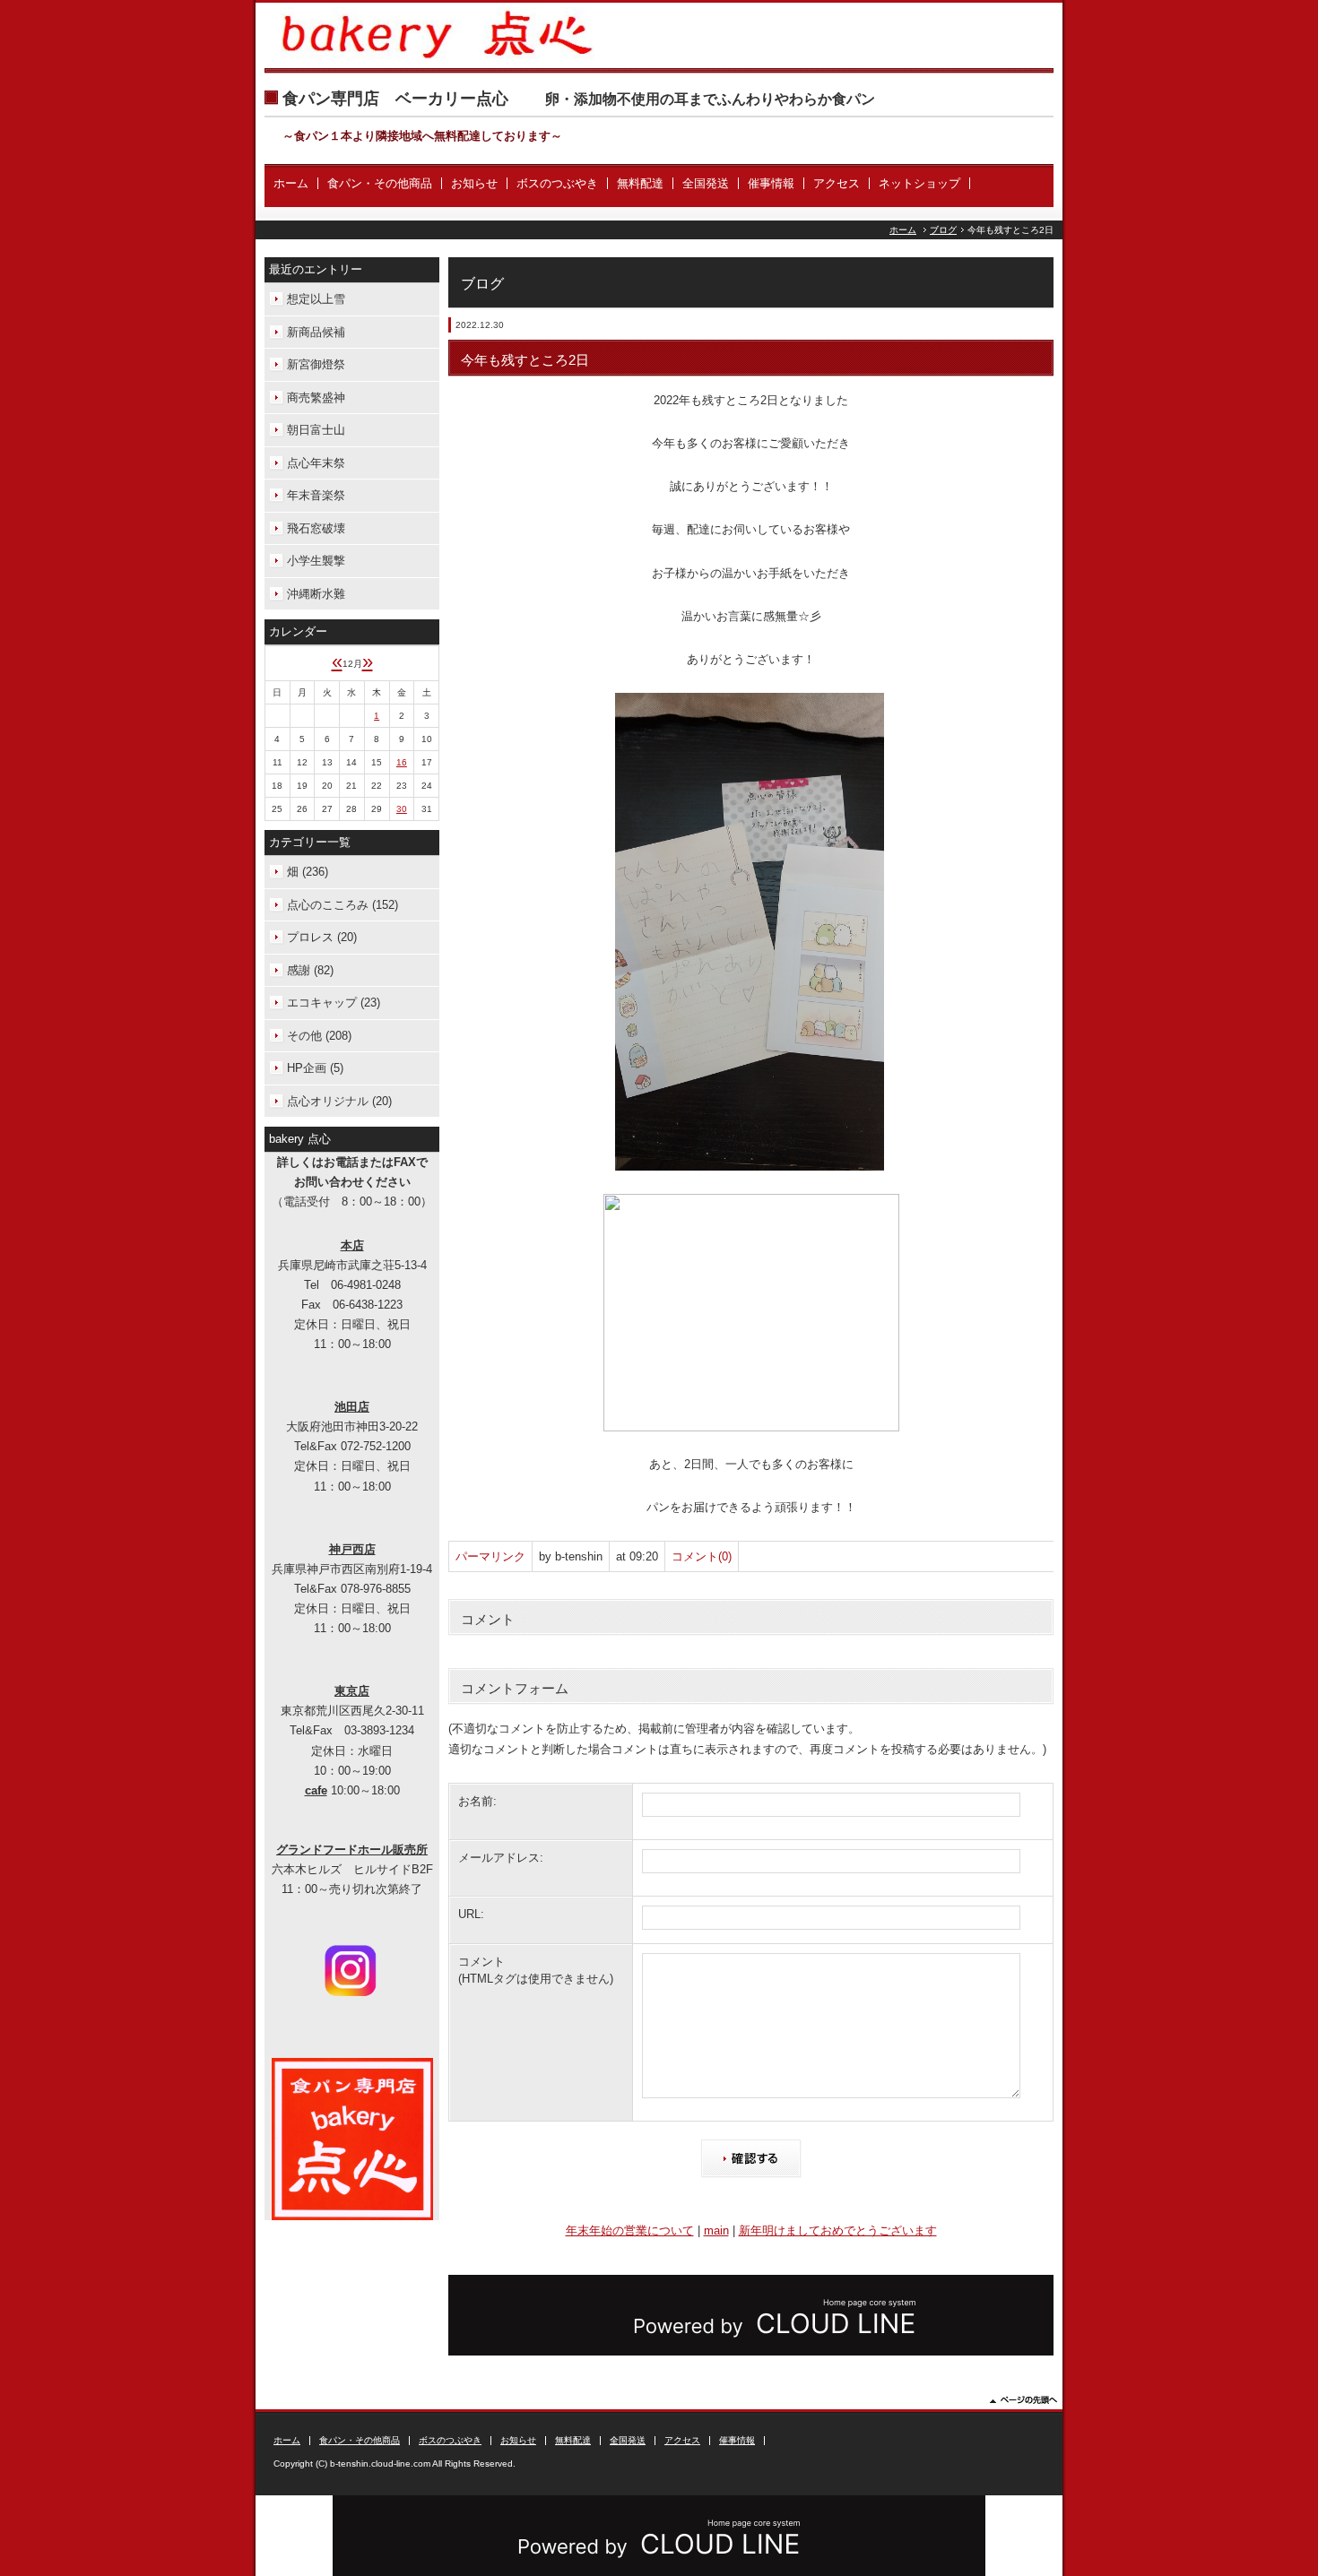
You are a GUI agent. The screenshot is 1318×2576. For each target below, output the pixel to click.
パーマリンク (490, 1556)
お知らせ (474, 183)
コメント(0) (702, 1556)
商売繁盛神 (316, 398)
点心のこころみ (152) (343, 905)
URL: (471, 1914)
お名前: (477, 1801)
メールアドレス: (501, 1858)
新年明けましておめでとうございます (838, 2230)
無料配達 (640, 183)
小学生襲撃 (316, 561)
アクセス (837, 183)
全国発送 (706, 183)
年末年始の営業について (630, 2230)
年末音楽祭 (316, 495)
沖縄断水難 (316, 594)
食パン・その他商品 (380, 183)
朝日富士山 (316, 430)
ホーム (291, 183)
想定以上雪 (316, 299)
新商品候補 (316, 332)
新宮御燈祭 (316, 364)
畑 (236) (308, 872)
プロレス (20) (322, 937)
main (716, 2230)
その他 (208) (319, 1036)
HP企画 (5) (315, 1068)
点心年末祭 (316, 463)
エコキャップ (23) (334, 1003)
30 (402, 809)
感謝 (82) (310, 970)
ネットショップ (919, 183)
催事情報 (771, 183)
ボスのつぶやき (557, 183)
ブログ (943, 230)
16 (402, 762)
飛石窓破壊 (316, 528)
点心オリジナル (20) (339, 1101)
